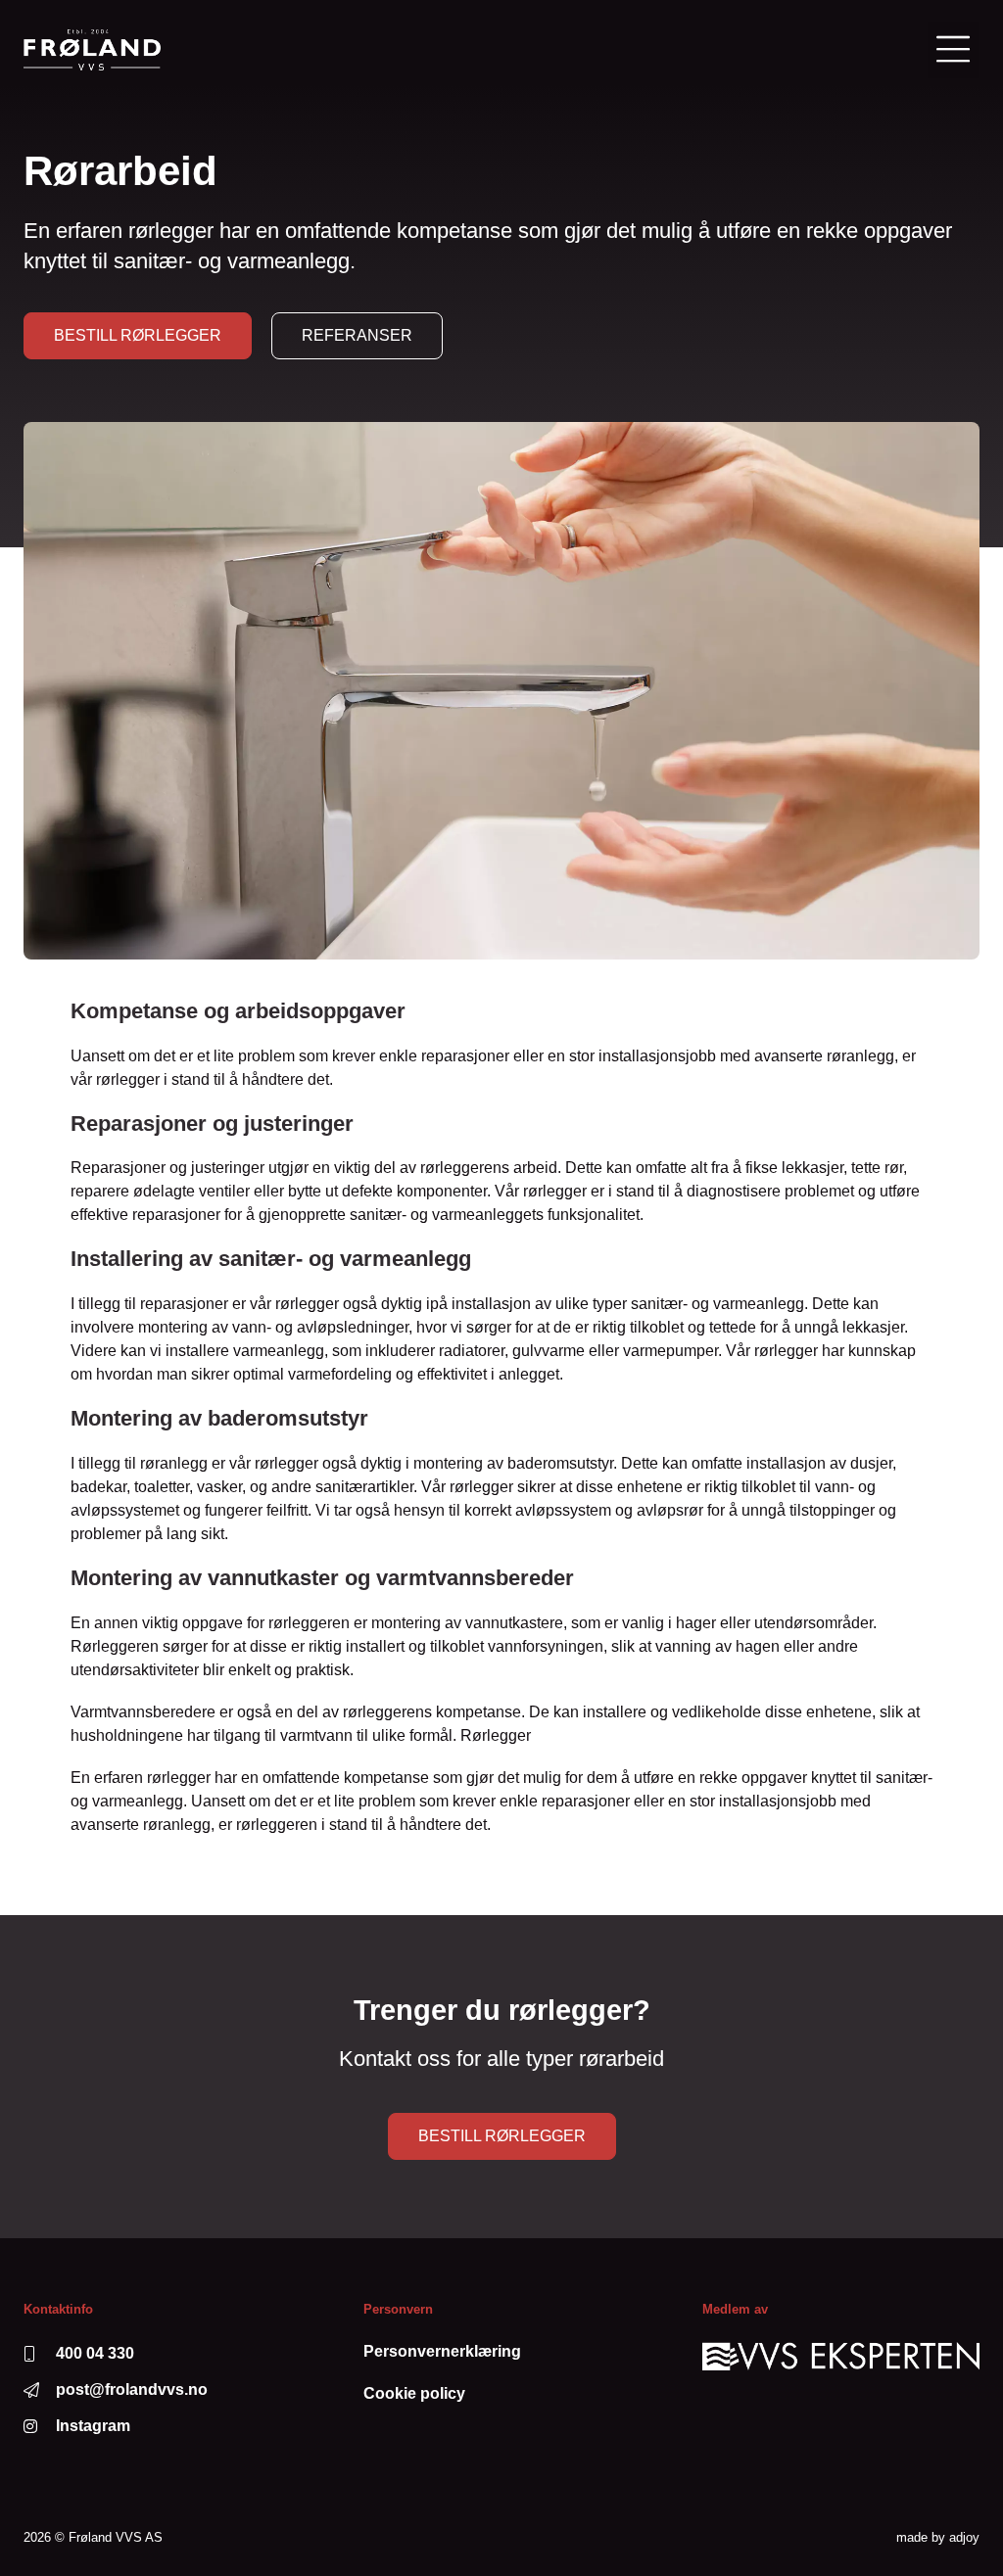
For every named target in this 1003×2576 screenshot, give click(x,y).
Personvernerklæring (442, 2351)
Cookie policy (414, 2393)
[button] (954, 50)
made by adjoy (938, 2537)
